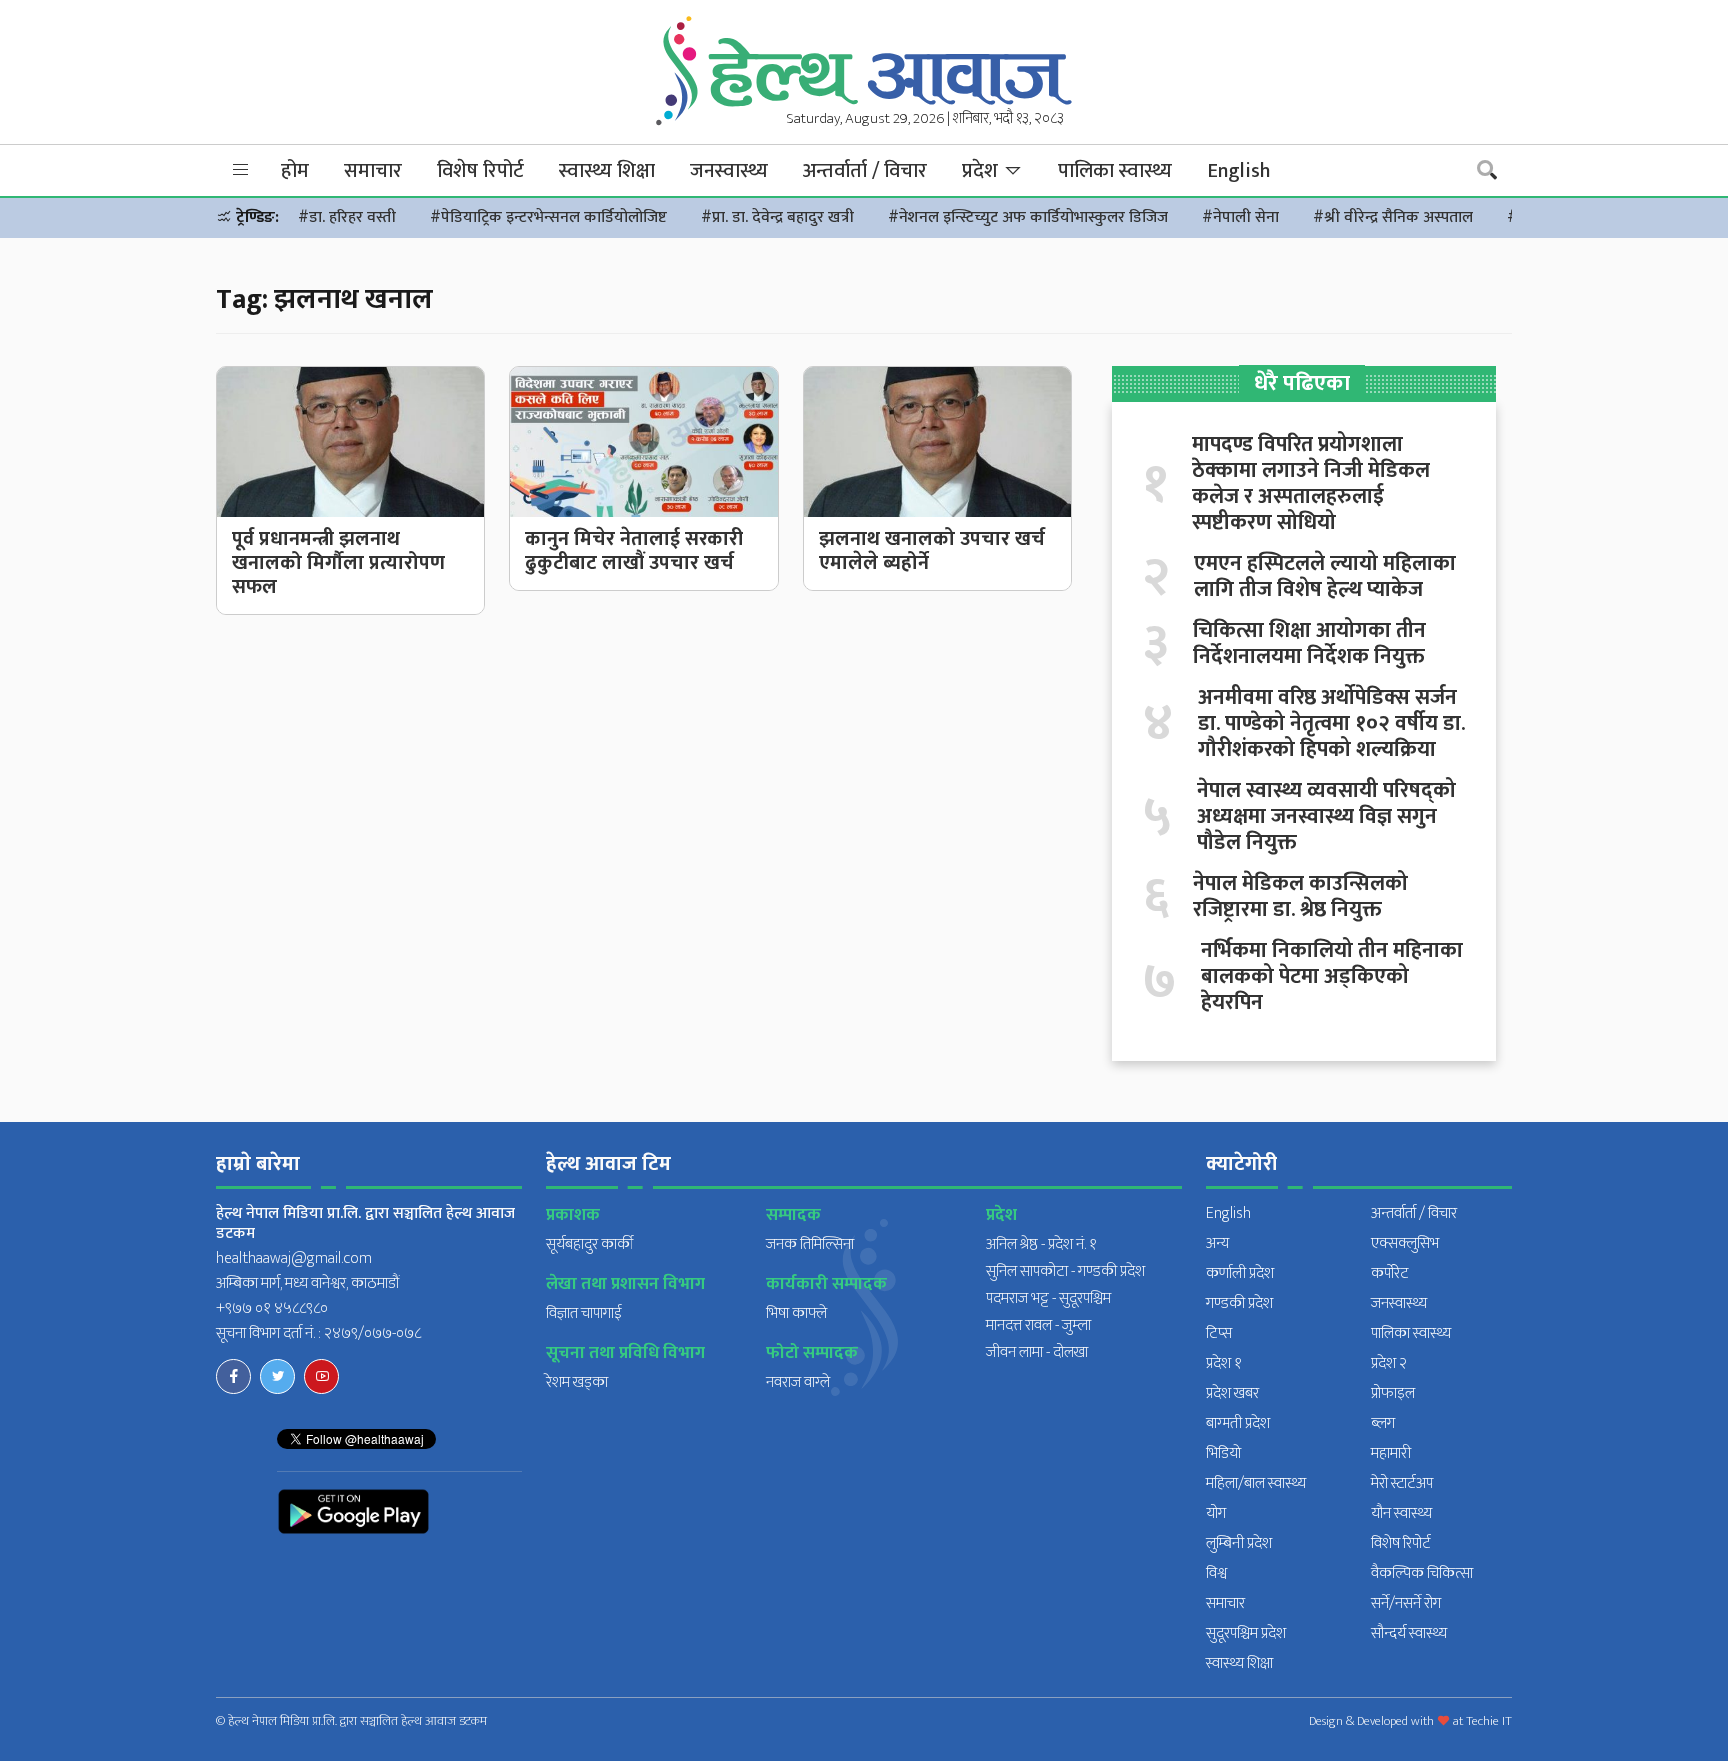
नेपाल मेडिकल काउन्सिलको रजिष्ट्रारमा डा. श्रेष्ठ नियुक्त (1300, 897)
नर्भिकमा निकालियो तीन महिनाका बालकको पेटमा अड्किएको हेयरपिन (1332, 977)
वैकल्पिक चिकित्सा (1422, 1573)
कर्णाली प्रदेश (1240, 1273)
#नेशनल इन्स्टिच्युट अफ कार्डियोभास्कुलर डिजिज (1028, 217)
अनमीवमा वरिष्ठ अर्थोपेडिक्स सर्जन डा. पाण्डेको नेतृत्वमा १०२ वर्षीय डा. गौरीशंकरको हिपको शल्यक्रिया (1331, 724)
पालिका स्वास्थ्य (1115, 171)
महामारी (1391, 1453)
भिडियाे (1223, 1453)
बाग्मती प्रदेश (1238, 1423)
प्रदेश (982, 171)
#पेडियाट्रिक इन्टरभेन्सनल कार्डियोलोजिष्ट (548, 217)
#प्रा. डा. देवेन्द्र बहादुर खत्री (777, 217)
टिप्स (1219, 1333)
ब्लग (1383, 1423)
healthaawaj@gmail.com (294, 1258)
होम (295, 171)
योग (1216, 1513)
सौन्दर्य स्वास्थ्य (1409, 1633)
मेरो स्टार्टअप (1402, 1483)
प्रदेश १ (1224, 1363)
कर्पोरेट (1390, 1273)
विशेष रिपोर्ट (480, 171)
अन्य (1217, 1243)
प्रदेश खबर (1232, 1393)
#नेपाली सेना (1240, 217)
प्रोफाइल (1393, 1393)
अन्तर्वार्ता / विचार (865, 171)
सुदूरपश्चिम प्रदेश (1246, 1633)
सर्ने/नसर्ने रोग (1406, 1603)
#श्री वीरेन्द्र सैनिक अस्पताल (1393, 217)
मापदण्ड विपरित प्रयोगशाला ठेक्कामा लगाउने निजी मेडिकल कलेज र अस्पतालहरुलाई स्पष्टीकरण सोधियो (1311, 484)
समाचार (373, 171)
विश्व (1216, 1573)
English (1238, 171)
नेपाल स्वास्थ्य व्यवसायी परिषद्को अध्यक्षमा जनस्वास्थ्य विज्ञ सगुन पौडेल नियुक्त (1326, 817)
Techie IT (1489, 1721)
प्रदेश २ (1389, 1363)
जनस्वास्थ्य (729, 171)
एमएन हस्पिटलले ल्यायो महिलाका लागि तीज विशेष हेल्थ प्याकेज (1325, 577)
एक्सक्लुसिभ (1405, 1243)
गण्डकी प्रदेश (1239, 1303)
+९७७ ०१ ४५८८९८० (272, 1308)
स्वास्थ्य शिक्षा (607, 171)
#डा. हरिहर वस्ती (347, 217)
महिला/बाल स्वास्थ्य (1256, 1483)
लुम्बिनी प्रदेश (1239, 1543)
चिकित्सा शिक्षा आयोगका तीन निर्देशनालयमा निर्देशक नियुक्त (1309, 644)
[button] (241, 170)
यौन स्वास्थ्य (1401, 1513)
